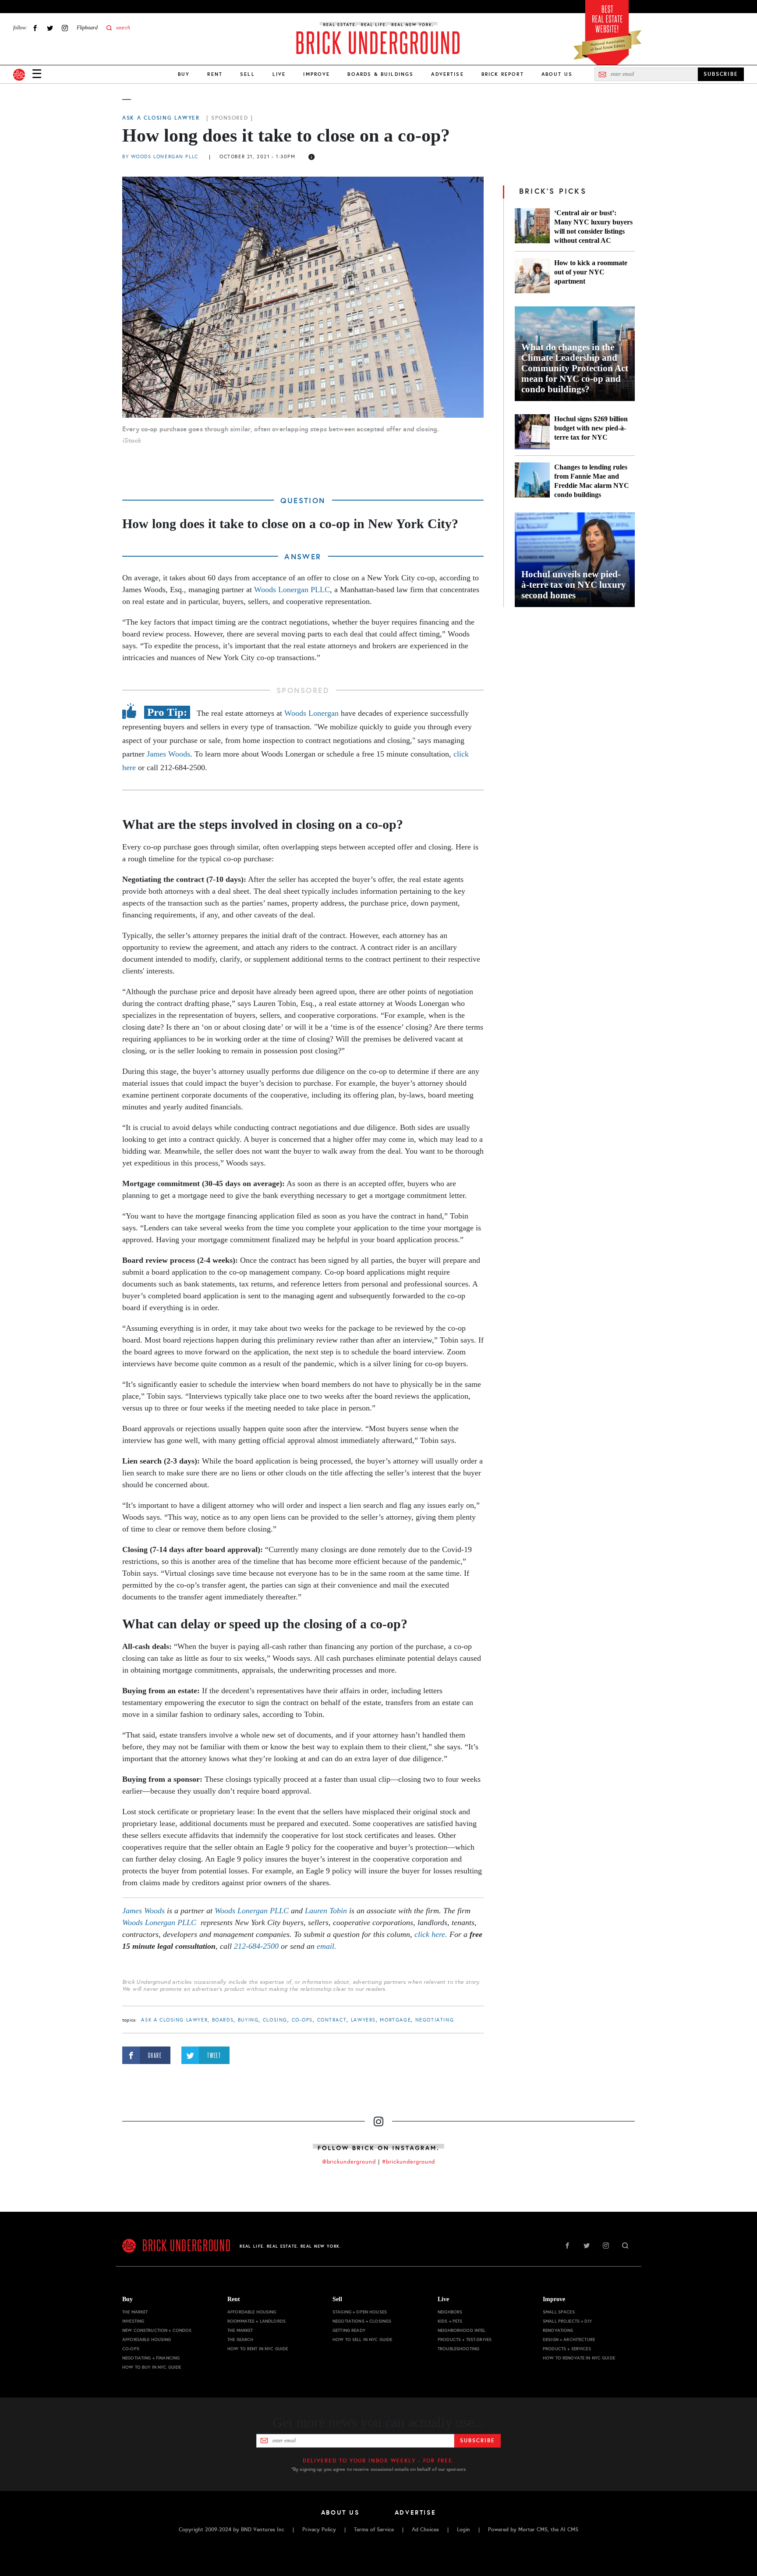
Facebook (35, 28)
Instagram (65, 28)
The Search (240, 2340)
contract (332, 2020)
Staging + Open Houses (360, 2312)
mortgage (395, 2020)
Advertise (447, 74)
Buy (184, 74)
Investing (133, 2321)
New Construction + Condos (157, 2330)
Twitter (50, 28)
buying (248, 2020)
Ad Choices (425, 2530)
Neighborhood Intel (462, 2330)
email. (327, 1946)
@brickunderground (349, 2162)
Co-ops (302, 2020)
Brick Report (503, 74)
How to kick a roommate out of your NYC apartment (591, 272)
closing (275, 2020)
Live (279, 74)
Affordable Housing (147, 2340)
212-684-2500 (256, 1946)
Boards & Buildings (380, 74)
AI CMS (569, 2530)
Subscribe (477, 2441)
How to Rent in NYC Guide (258, 2349)
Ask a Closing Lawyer (161, 118)
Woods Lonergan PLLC (292, 590)
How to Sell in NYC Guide (362, 2340)
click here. (431, 1934)
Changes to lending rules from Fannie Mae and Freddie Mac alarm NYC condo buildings (592, 481)
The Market (135, 2312)
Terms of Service (374, 2530)
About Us (557, 74)
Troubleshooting (458, 2349)
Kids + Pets (450, 2321)
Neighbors (450, 2312)
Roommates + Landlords (256, 2321)
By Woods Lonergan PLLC (160, 157)
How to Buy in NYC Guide (152, 2367)
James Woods (168, 754)
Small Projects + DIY (567, 2321)
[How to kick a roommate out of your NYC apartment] (532, 276)
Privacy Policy (319, 2530)
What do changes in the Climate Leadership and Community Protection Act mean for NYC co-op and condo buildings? (575, 368)
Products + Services (567, 2349)
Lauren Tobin (326, 1911)
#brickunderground (409, 2162)
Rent (215, 74)
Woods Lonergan (311, 713)
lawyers (363, 2020)
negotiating (435, 2020)
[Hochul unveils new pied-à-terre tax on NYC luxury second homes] (575, 560)
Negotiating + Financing (151, 2358)
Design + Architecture (569, 2340)
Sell (248, 74)
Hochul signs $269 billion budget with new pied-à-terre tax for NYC (591, 428)
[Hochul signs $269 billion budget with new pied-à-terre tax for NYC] (532, 432)
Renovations (558, 2330)
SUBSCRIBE (721, 74)
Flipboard (87, 28)
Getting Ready (349, 2330)
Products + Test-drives (465, 2340)
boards (223, 2020)
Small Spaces (559, 2312)
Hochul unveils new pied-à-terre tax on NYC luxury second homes (574, 585)
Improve (317, 74)
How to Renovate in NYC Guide (579, 2358)
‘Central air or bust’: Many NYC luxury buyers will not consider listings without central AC (593, 227)
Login (463, 2530)
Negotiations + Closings (362, 2321)
